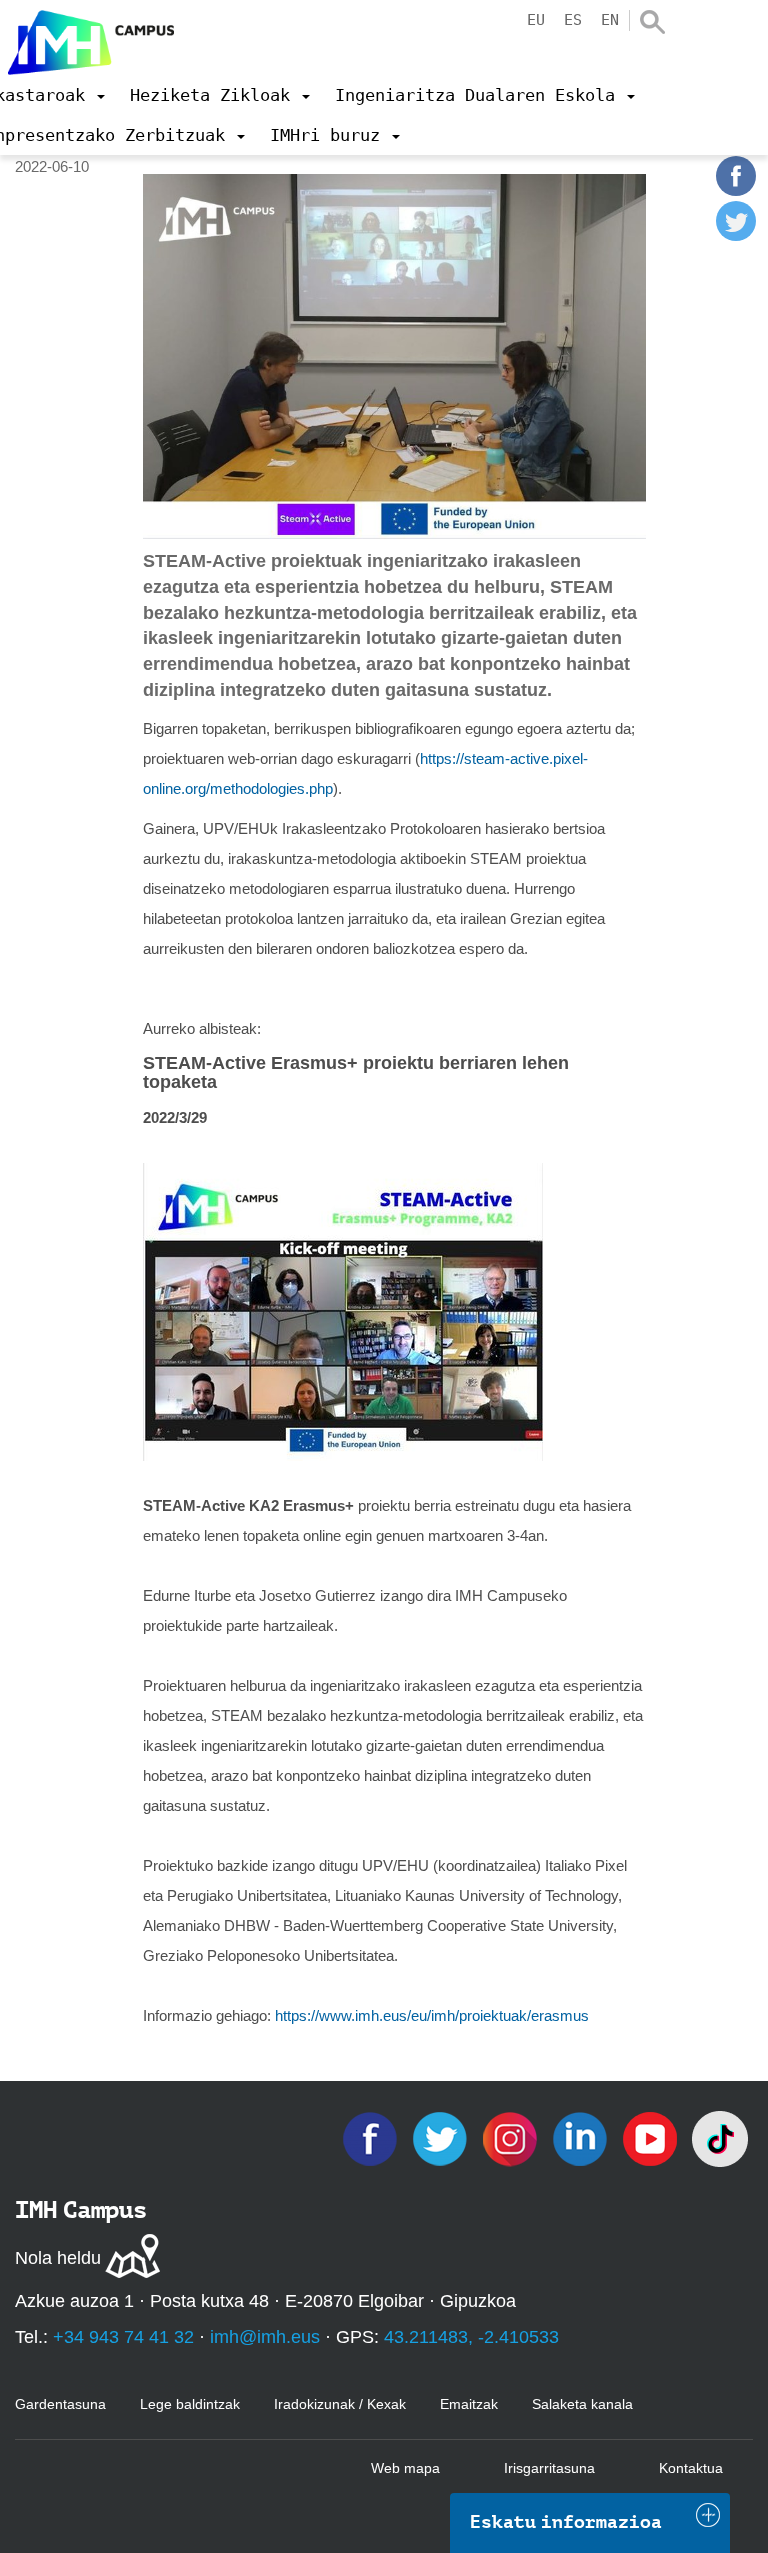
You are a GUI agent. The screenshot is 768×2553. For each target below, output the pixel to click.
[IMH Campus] (87, 37)
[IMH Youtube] (652, 2137)
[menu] (220, 95)
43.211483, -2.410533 (471, 2337)
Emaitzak (469, 2404)
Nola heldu (58, 2258)
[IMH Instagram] (512, 2137)
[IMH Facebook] (372, 2137)
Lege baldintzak (190, 2404)
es (573, 20)
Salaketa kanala (582, 2404)
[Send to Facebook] (736, 190)
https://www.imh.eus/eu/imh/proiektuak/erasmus (432, 2015)
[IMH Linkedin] (582, 2137)
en (610, 20)
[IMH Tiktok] (720, 2137)
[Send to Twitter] (736, 235)
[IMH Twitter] (442, 2137)
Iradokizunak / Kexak (340, 2404)
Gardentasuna (60, 2404)
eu (536, 20)
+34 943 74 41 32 (123, 2337)
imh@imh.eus (265, 2337)
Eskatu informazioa (566, 2522)
